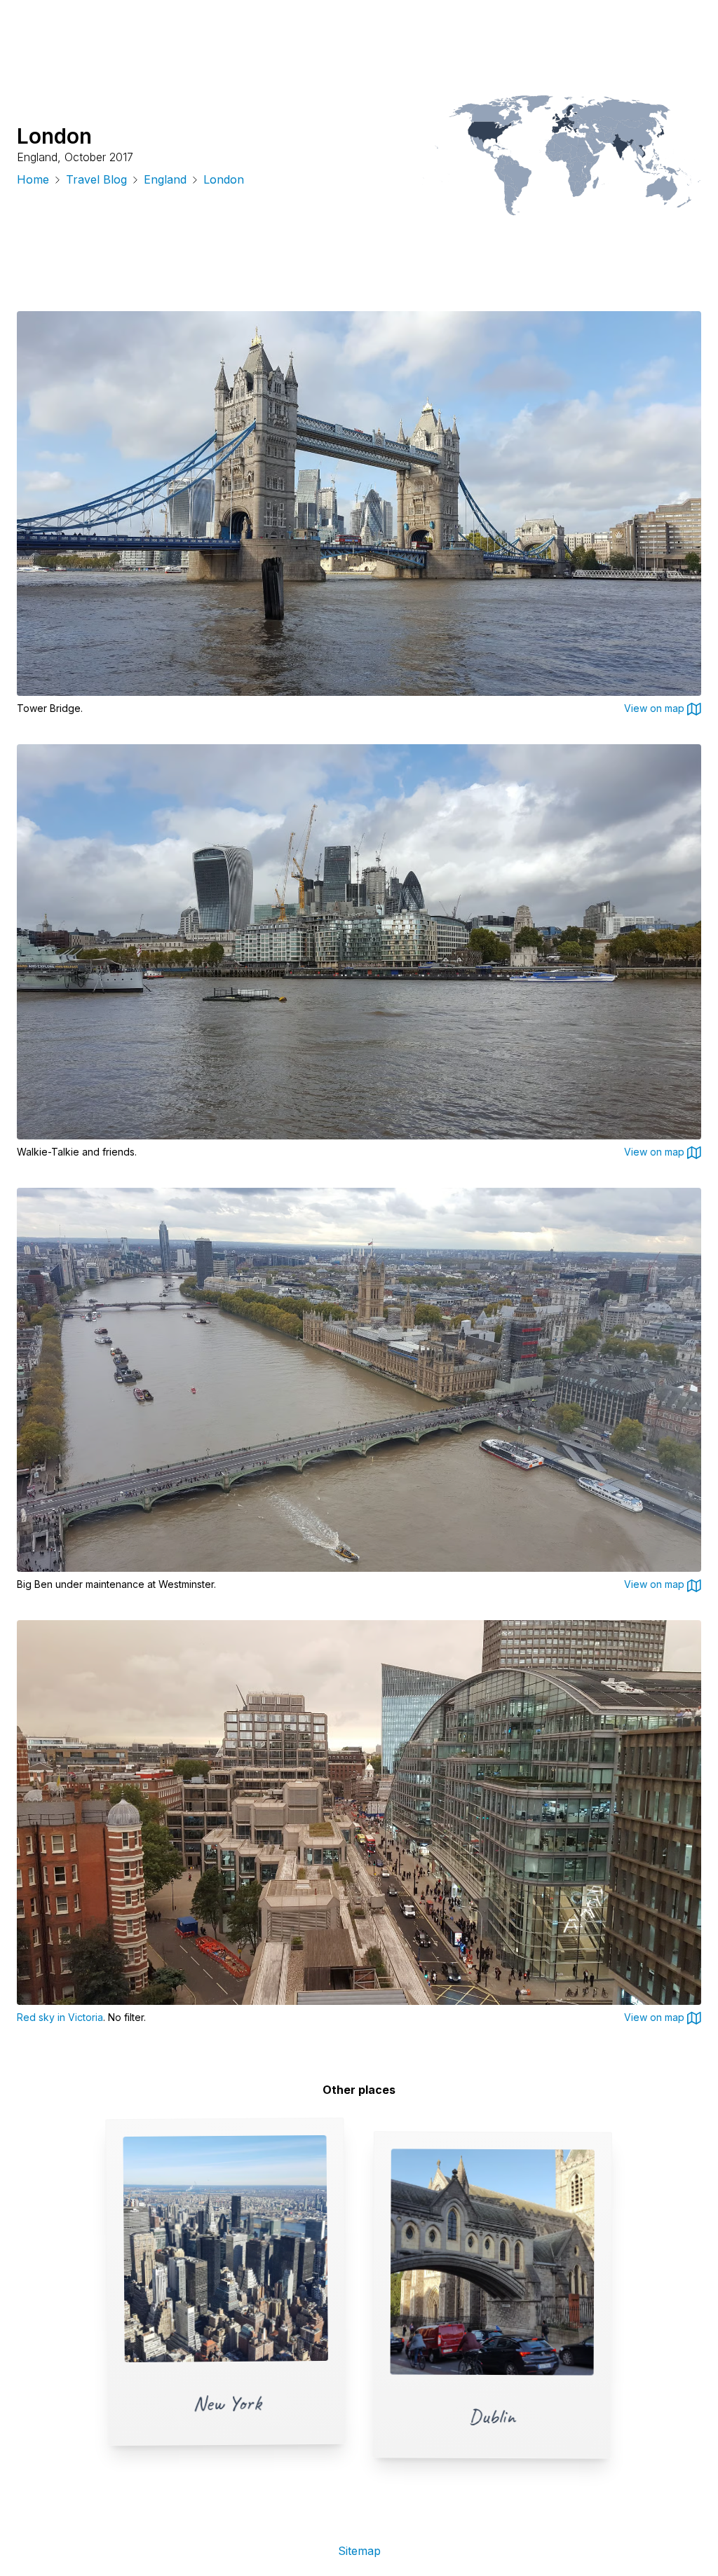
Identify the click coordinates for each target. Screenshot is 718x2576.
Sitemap (359, 2551)
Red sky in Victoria (60, 2017)
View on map (656, 708)
